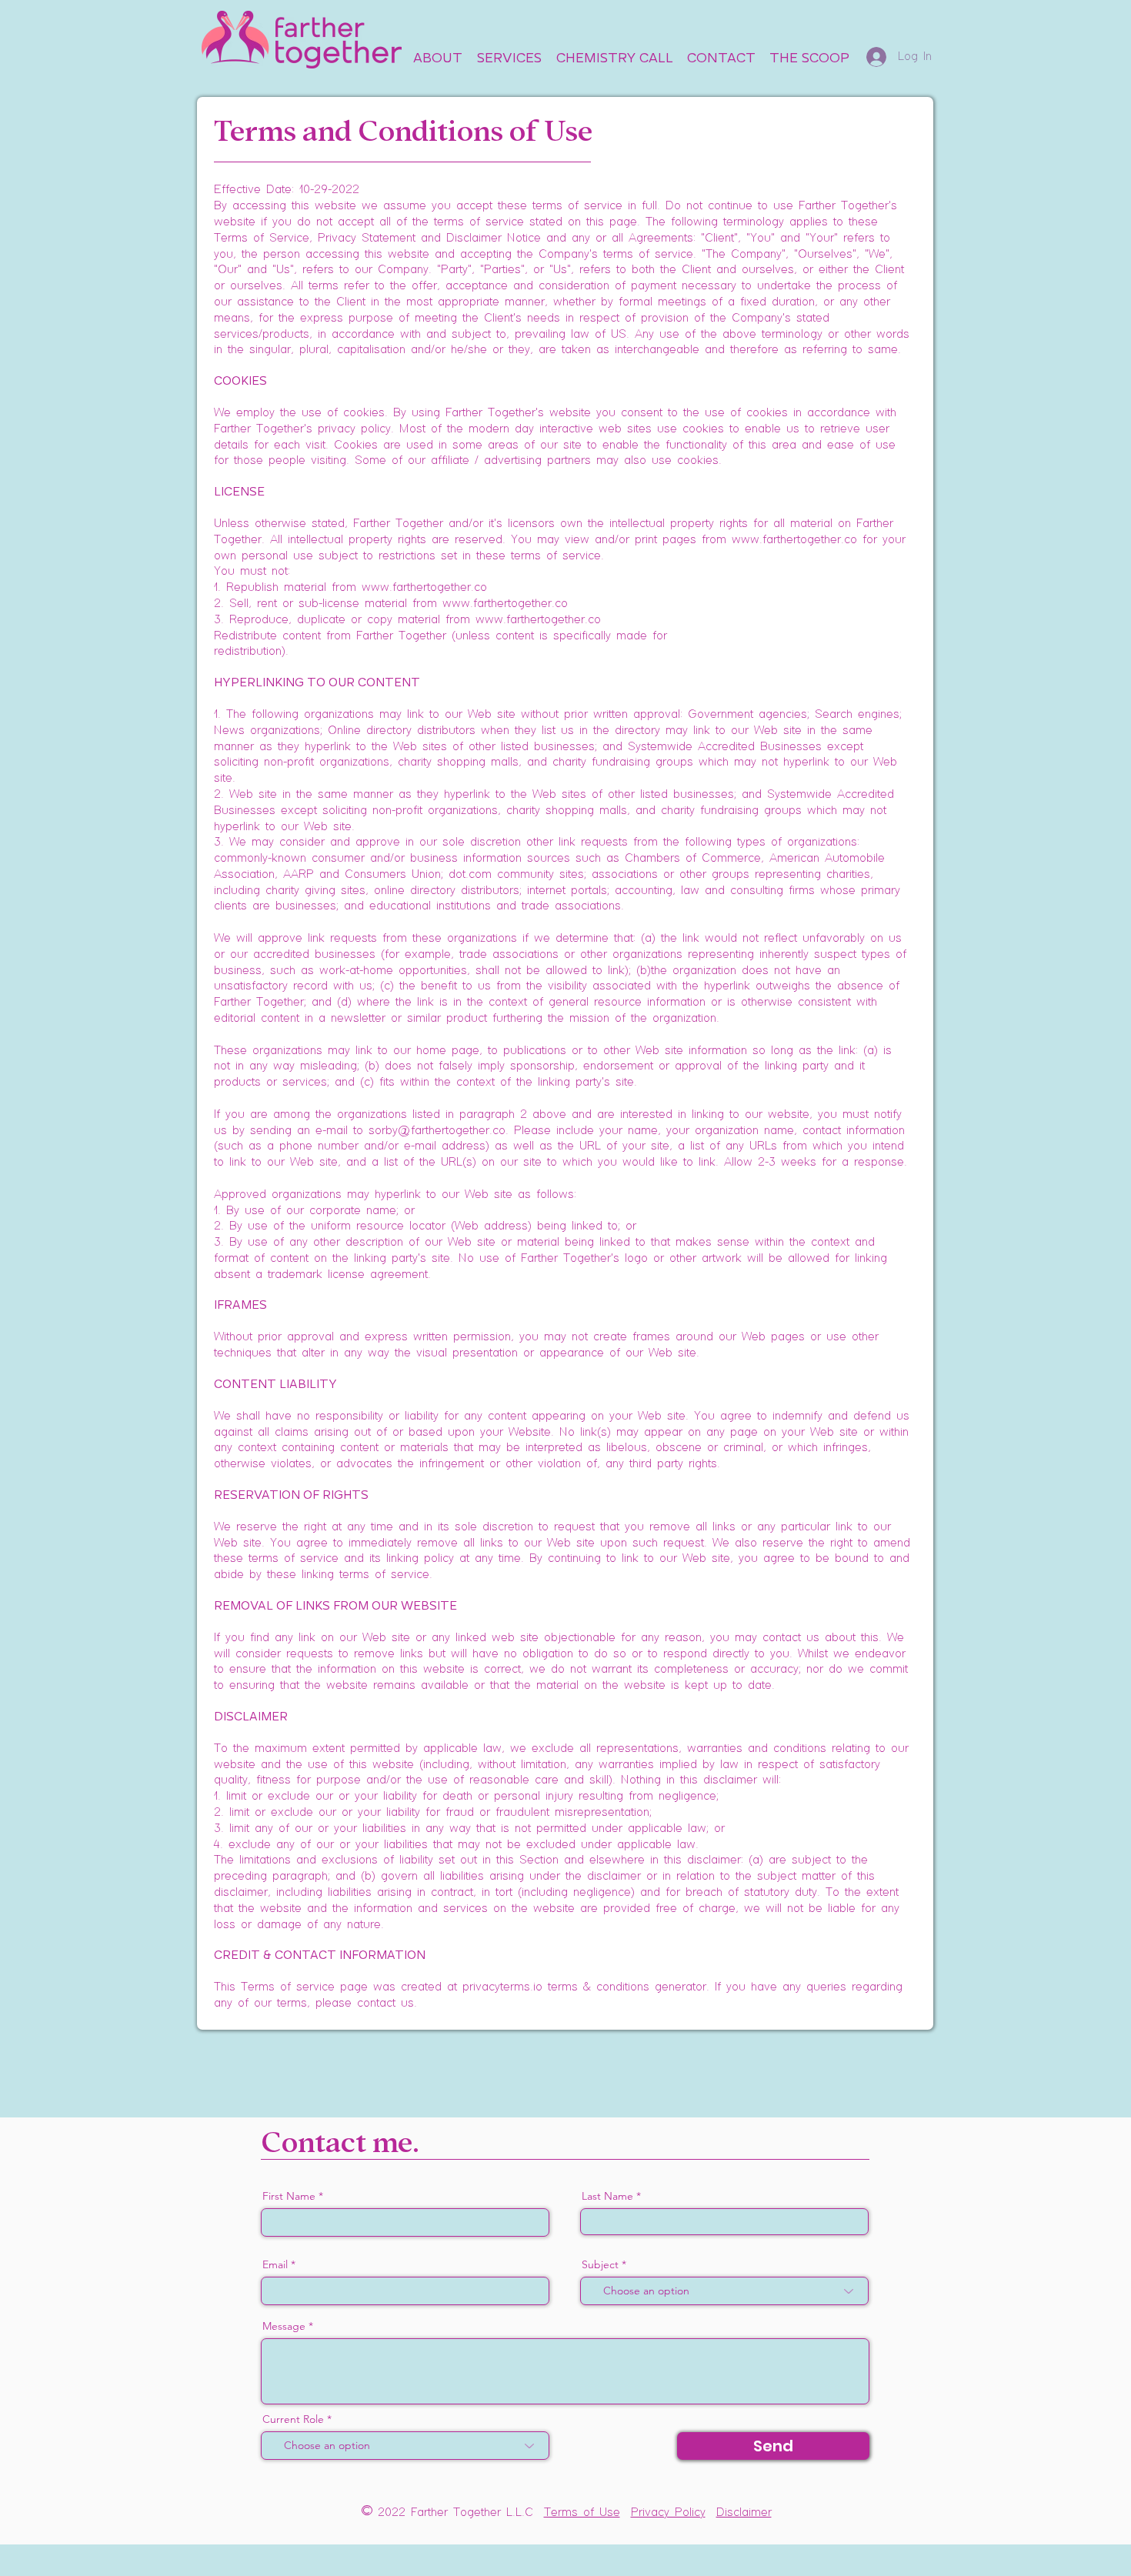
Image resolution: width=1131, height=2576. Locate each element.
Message (284, 2326)
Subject (600, 2264)
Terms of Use (582, 2513)
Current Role (293, 2419)
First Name (289, 2196)
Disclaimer (744, 2513)
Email (275, 2264)
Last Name (607, 2196)
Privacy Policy (668, 2513)
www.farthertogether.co (794, 540)
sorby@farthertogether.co (437, 1131)
